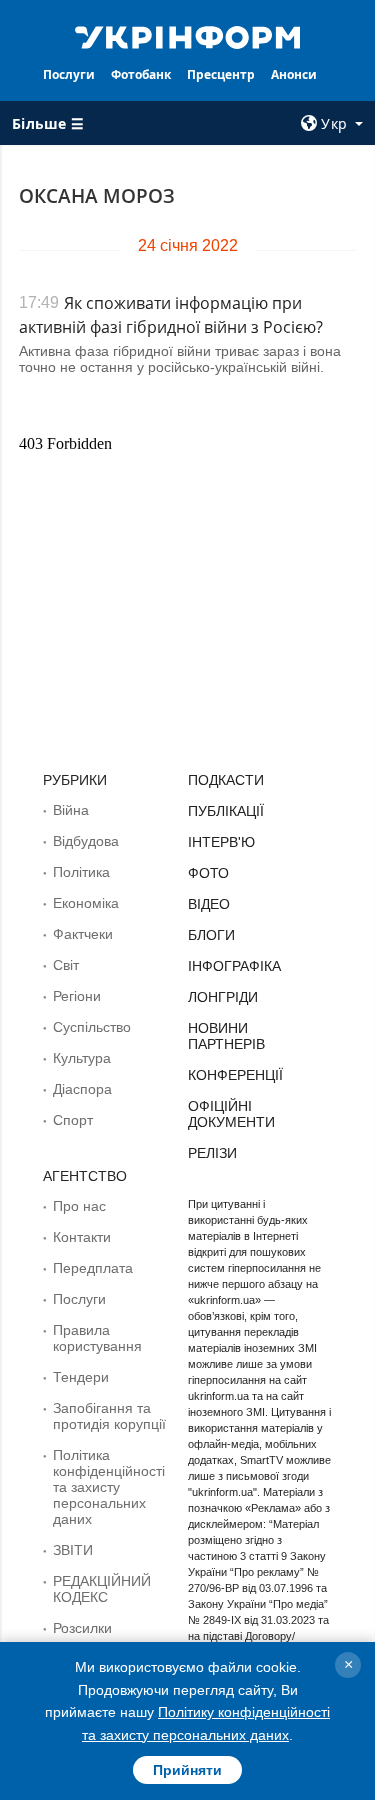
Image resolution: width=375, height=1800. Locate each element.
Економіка (86, 903)
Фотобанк (141, 74)
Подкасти (226, 780)
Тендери (81, 1377)
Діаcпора (82, 1089)
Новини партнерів (226, 1036)
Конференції (235, 1075)
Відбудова (86, 841)
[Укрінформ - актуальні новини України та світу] (188, 36)
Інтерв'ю (221, 842)
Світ (66, 965)
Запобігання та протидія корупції (109, 1416)
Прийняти (187, 1770)
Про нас (79, 1206)
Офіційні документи (231, 1114)
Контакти (82, 1237)
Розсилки (82, 1628)
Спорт (73, 1120)
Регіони (77, 996)
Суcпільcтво (92, 1027)
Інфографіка (234, 966)
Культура (82, 1058)
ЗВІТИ (73, 1550)
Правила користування (97, 1338)
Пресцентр (221, 74)
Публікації (226, 811)
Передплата (93, 1268)
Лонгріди (223, 997)
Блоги (211, 935)
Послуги (69, 74)
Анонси (294, 74)
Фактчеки (83, 934)
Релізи (212, 1153)
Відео (209, 904)
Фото (208, 873)
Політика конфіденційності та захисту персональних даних (109, 1487)
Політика (81, 872)
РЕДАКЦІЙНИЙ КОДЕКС (102, 1589)
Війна (71, 810)
